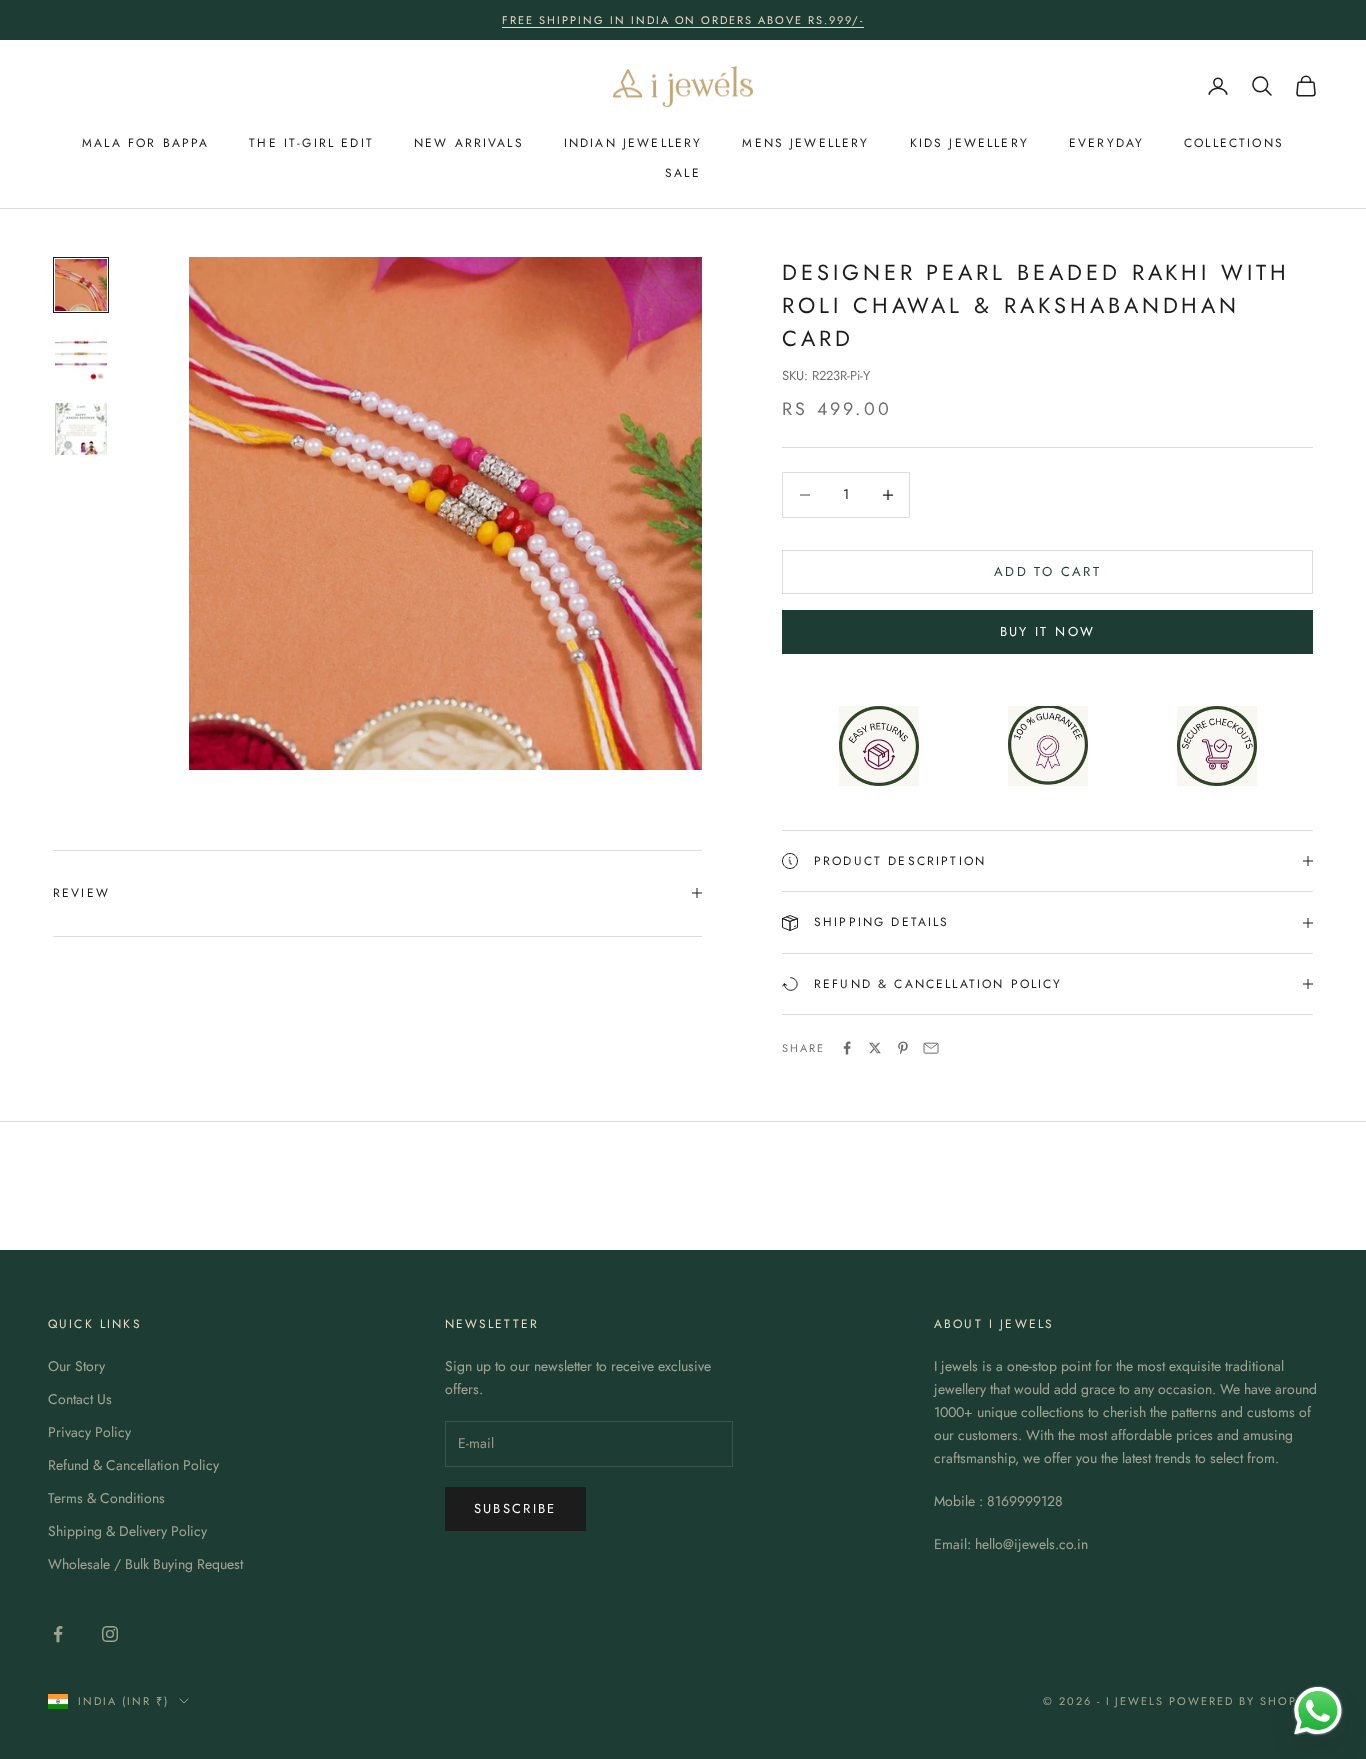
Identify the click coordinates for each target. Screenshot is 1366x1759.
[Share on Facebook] (847, 1048)
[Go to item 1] (81, 285)
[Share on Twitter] (875, 1048)
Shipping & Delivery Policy (127, 1531)
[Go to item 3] (81, 429)
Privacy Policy (89, 1432)
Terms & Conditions (106, 1498)
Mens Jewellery (805, 143)
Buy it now (1047, 631)
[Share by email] (931, 1048)
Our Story (76, 1366)
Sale (683, 173)
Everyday (1106, 143)
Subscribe (515, 1508)
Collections (1234, 143)
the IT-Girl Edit (311, 143)
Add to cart (1047, 571)
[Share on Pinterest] (903, 1048)
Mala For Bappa (145, 143)
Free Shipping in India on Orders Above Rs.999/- (683, 20)
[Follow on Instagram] (110, 1634)
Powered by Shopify (1243, 1701)
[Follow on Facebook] (58, 1634)
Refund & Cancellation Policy (133, 1465)
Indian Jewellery (633, 143)
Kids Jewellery (969, 143)
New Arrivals (469, 143)
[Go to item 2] (81, 357)
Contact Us (80, 1399)
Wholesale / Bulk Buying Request (145, 1564)
